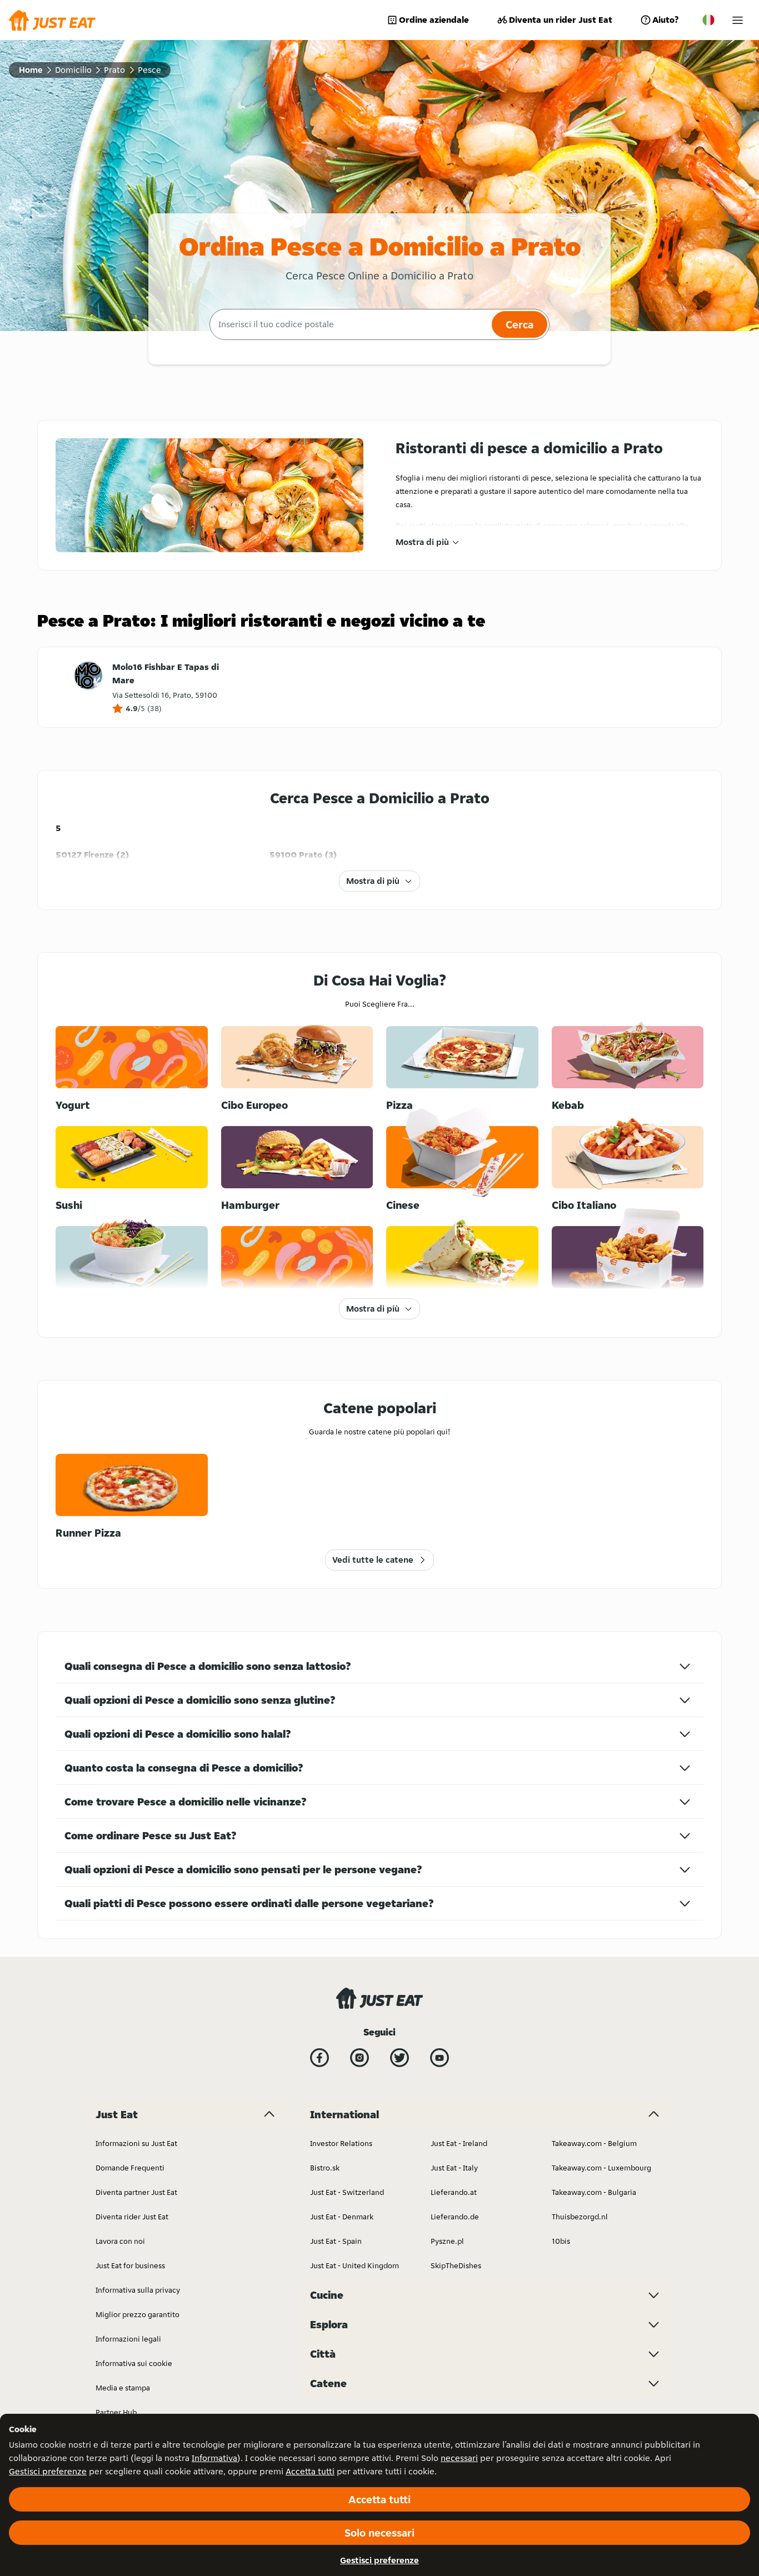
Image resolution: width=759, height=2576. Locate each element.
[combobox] (349, 324)
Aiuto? (665, 20)
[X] (400, 2058)
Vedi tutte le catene (373, 1560)
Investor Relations (341, 2143)
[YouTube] (440, 2058)
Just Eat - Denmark (342, 2217)
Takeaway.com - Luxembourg (601, 2168)
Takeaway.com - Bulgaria (594, 2192)
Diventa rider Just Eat (132, 2217)
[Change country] (708, 20)
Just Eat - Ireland (459, 2143)
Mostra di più (422, 542)
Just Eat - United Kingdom (354, 2265)
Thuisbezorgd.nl (580, 2217)
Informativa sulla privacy (138, 2290)
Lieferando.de (455, 2217)
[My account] (738, 20)
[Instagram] (359, 2058)
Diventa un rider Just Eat (561, 20)
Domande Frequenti (130, 2168)
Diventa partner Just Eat (136, 2192)
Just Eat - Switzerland (347, 2192)
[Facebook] (319, 2058)
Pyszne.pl (447, 2241)
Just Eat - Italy (454, 2168)
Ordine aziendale (434, 20)
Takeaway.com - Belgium (594, 2143)
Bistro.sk (325, 2168)
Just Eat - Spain (336, 2241)
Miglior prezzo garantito (138, 2314)
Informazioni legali (128, 2339)
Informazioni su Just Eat (136, 2143)
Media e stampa (123, 2388)
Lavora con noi (120, 2241)
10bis (561, 2241)
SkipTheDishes (456, 2265)
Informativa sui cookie (134, 2363)
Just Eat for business (130, 2265)
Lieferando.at (454, 2192)
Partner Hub (116, 2412)
